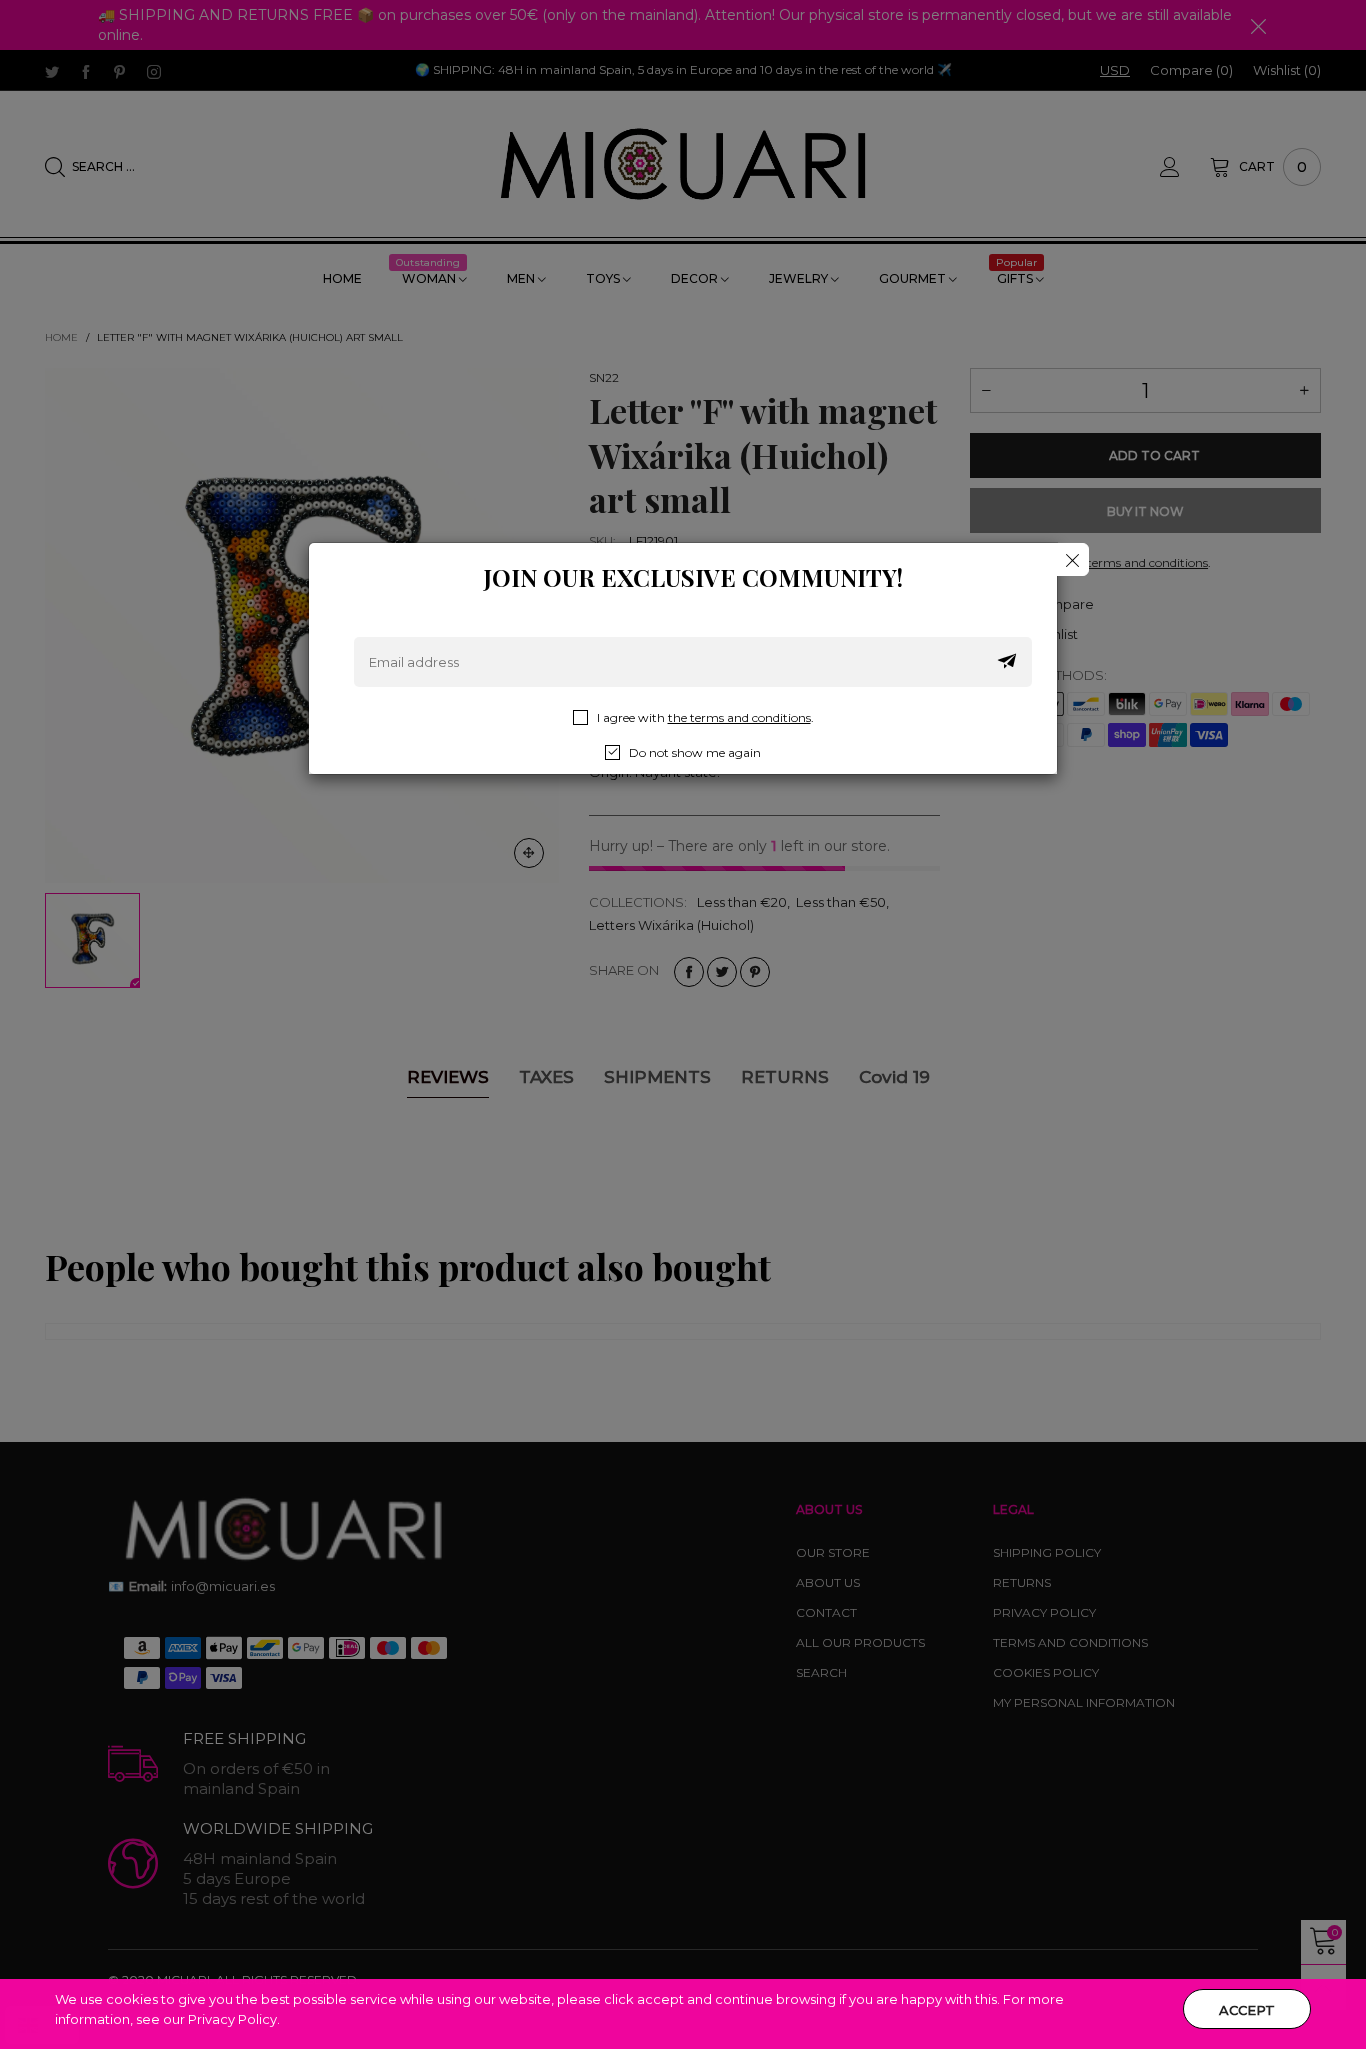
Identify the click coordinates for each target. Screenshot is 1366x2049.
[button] (1007, 662)
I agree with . (705, 717)
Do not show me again (695, 752)
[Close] (1072, 559)
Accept (1247, 2010)
